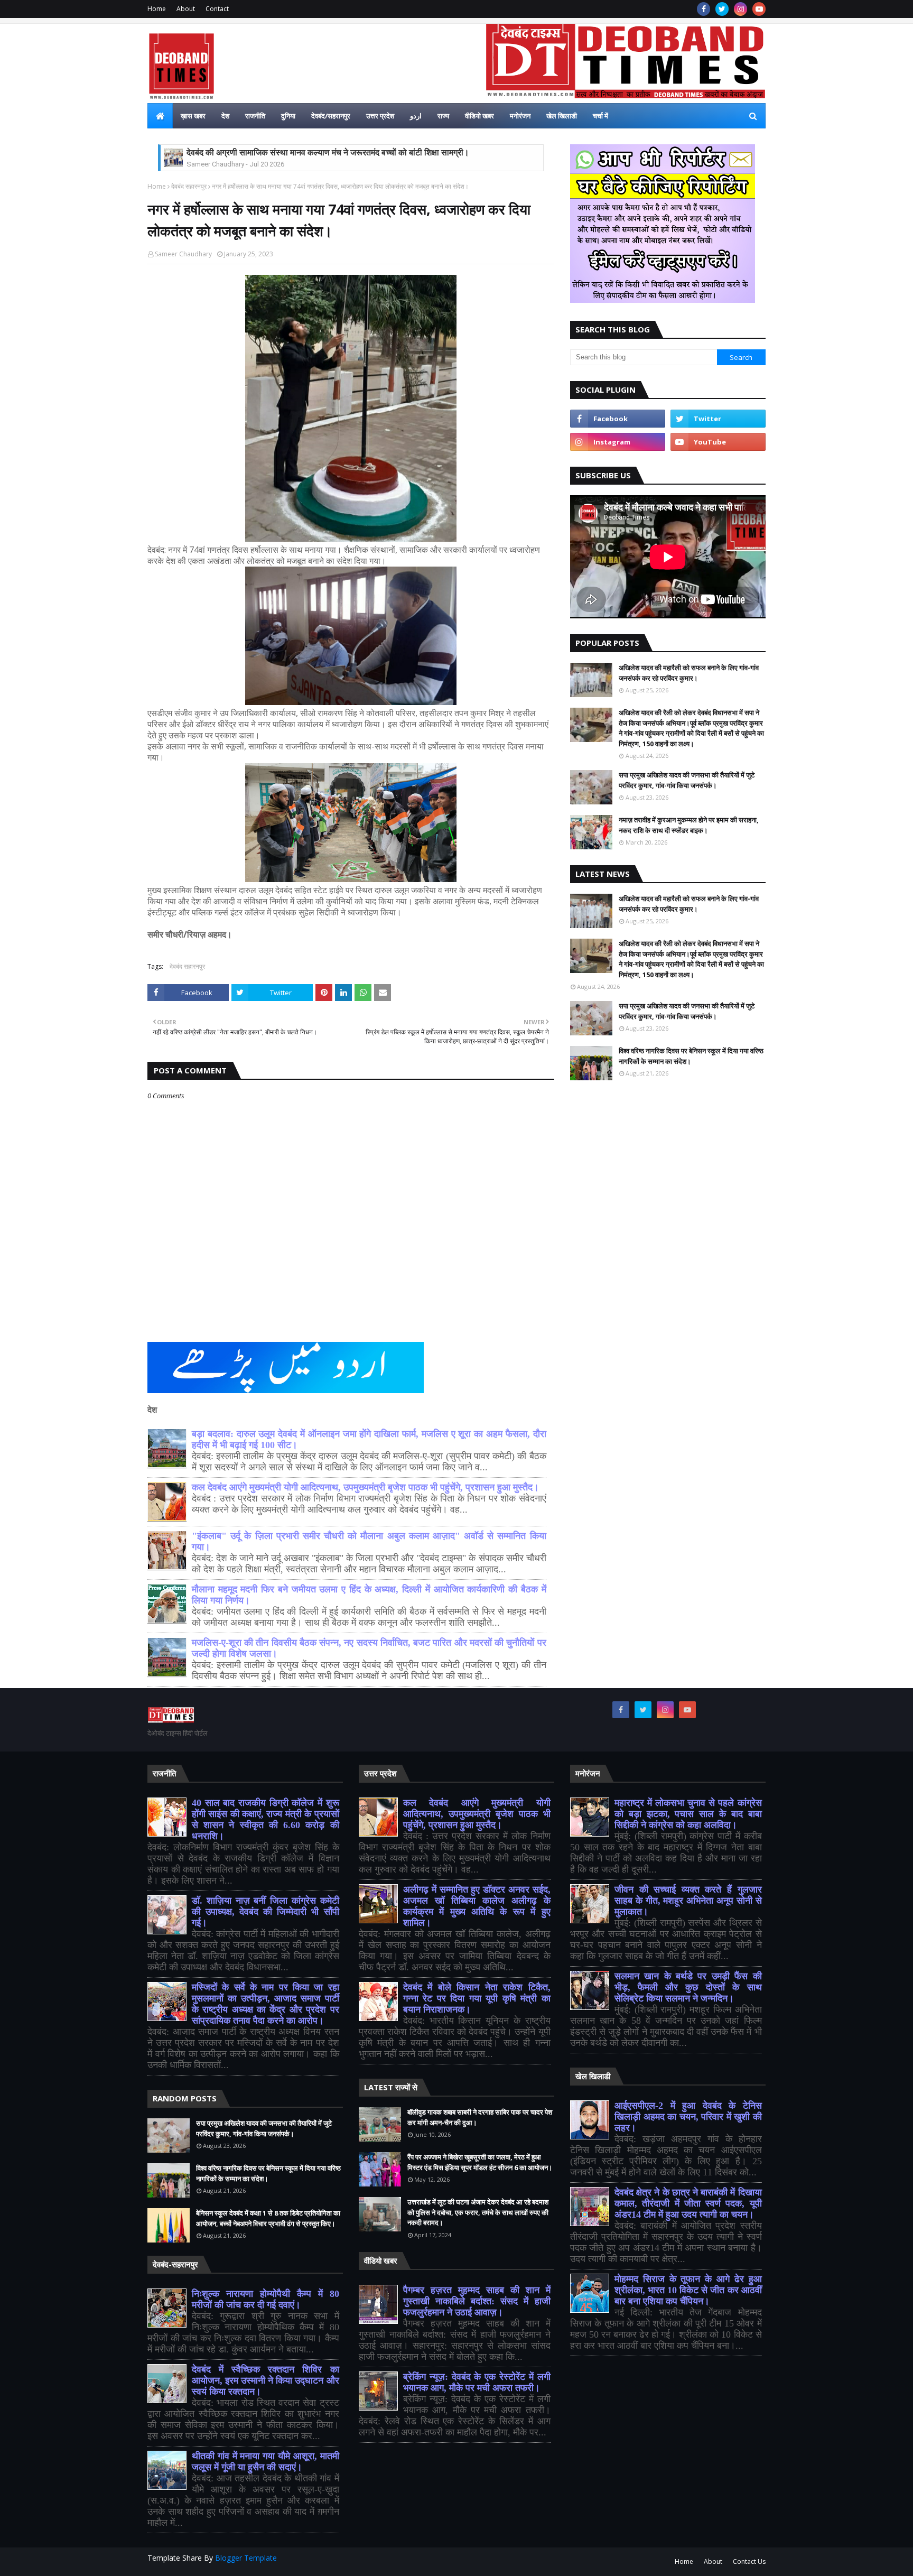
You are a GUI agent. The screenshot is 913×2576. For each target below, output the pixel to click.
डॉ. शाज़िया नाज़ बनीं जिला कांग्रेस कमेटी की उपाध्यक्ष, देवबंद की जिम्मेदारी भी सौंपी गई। (265, 1912)
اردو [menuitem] (416, 116)
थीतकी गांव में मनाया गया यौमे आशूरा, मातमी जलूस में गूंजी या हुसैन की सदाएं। (265, 2462)
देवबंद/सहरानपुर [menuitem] (331, 116)
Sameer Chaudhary (183, 254)
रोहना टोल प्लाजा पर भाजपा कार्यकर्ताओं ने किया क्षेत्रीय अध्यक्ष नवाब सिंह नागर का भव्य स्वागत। (330, 153)
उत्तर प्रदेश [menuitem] (380, 116)
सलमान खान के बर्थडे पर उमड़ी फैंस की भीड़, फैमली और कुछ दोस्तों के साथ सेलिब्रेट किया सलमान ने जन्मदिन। (688, 1987)
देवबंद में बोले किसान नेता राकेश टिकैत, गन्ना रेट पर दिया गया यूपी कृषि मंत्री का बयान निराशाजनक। (477, 1998)
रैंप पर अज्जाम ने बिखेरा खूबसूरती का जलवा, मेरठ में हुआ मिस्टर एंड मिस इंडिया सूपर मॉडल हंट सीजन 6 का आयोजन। (480, 2162)
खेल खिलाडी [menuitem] (562, 116)
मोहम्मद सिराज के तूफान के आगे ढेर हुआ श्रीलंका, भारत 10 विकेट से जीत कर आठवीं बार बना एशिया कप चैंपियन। (688, 2290)
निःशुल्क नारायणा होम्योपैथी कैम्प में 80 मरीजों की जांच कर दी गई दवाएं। (265, 2299)
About (186, 9)
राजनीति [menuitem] (255, 116)
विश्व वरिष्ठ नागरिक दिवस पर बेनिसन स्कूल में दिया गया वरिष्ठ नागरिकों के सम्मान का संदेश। (691, 1056)
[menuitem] (160, 116)
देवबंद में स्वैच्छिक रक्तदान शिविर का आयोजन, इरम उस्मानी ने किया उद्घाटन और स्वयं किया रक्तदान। (265, 2380)
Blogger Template (246, 2558)
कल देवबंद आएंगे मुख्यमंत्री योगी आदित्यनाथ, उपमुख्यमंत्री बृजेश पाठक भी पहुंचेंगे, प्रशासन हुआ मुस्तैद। (365, 1487)
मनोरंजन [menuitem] (520, 116)
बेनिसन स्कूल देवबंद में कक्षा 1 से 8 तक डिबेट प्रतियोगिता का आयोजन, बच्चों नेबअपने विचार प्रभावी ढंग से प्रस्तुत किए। (268, 2218)
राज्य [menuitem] (443, 116)
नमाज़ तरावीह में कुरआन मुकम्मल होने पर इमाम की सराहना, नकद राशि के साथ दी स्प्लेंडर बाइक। (689, 825)
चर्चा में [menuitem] (600, 116)
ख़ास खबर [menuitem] (193, 116)
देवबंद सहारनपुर (189, 186)
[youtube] (759, 9)
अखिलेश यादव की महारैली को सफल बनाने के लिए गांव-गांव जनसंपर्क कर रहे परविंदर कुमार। (689, 673)
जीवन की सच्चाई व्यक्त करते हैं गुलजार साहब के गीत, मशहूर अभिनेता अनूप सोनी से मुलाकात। (688, 1901)
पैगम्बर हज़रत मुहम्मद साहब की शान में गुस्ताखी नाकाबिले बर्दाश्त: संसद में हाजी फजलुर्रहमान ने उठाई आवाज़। (477, 2301)
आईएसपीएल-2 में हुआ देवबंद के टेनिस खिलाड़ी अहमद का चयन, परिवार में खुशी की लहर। (688, 2117)
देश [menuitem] (225, 116)
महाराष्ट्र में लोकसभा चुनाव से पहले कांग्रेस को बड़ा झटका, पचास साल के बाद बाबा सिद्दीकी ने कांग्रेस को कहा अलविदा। (688, 1814)
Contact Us (749, 2561)
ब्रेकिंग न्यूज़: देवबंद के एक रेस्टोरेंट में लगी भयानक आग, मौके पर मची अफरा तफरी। (477, 2382)
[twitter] (722, 9)
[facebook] (704, 9)
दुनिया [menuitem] (288, 116)
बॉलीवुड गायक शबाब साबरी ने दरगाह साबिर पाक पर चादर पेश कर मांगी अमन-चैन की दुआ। (480, 2117)
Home (157, 9)
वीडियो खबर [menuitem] (479, 116)
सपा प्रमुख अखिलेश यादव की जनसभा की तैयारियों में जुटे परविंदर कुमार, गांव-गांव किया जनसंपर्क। (687, 780)
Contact (217, 9)
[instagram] (740, 9)
